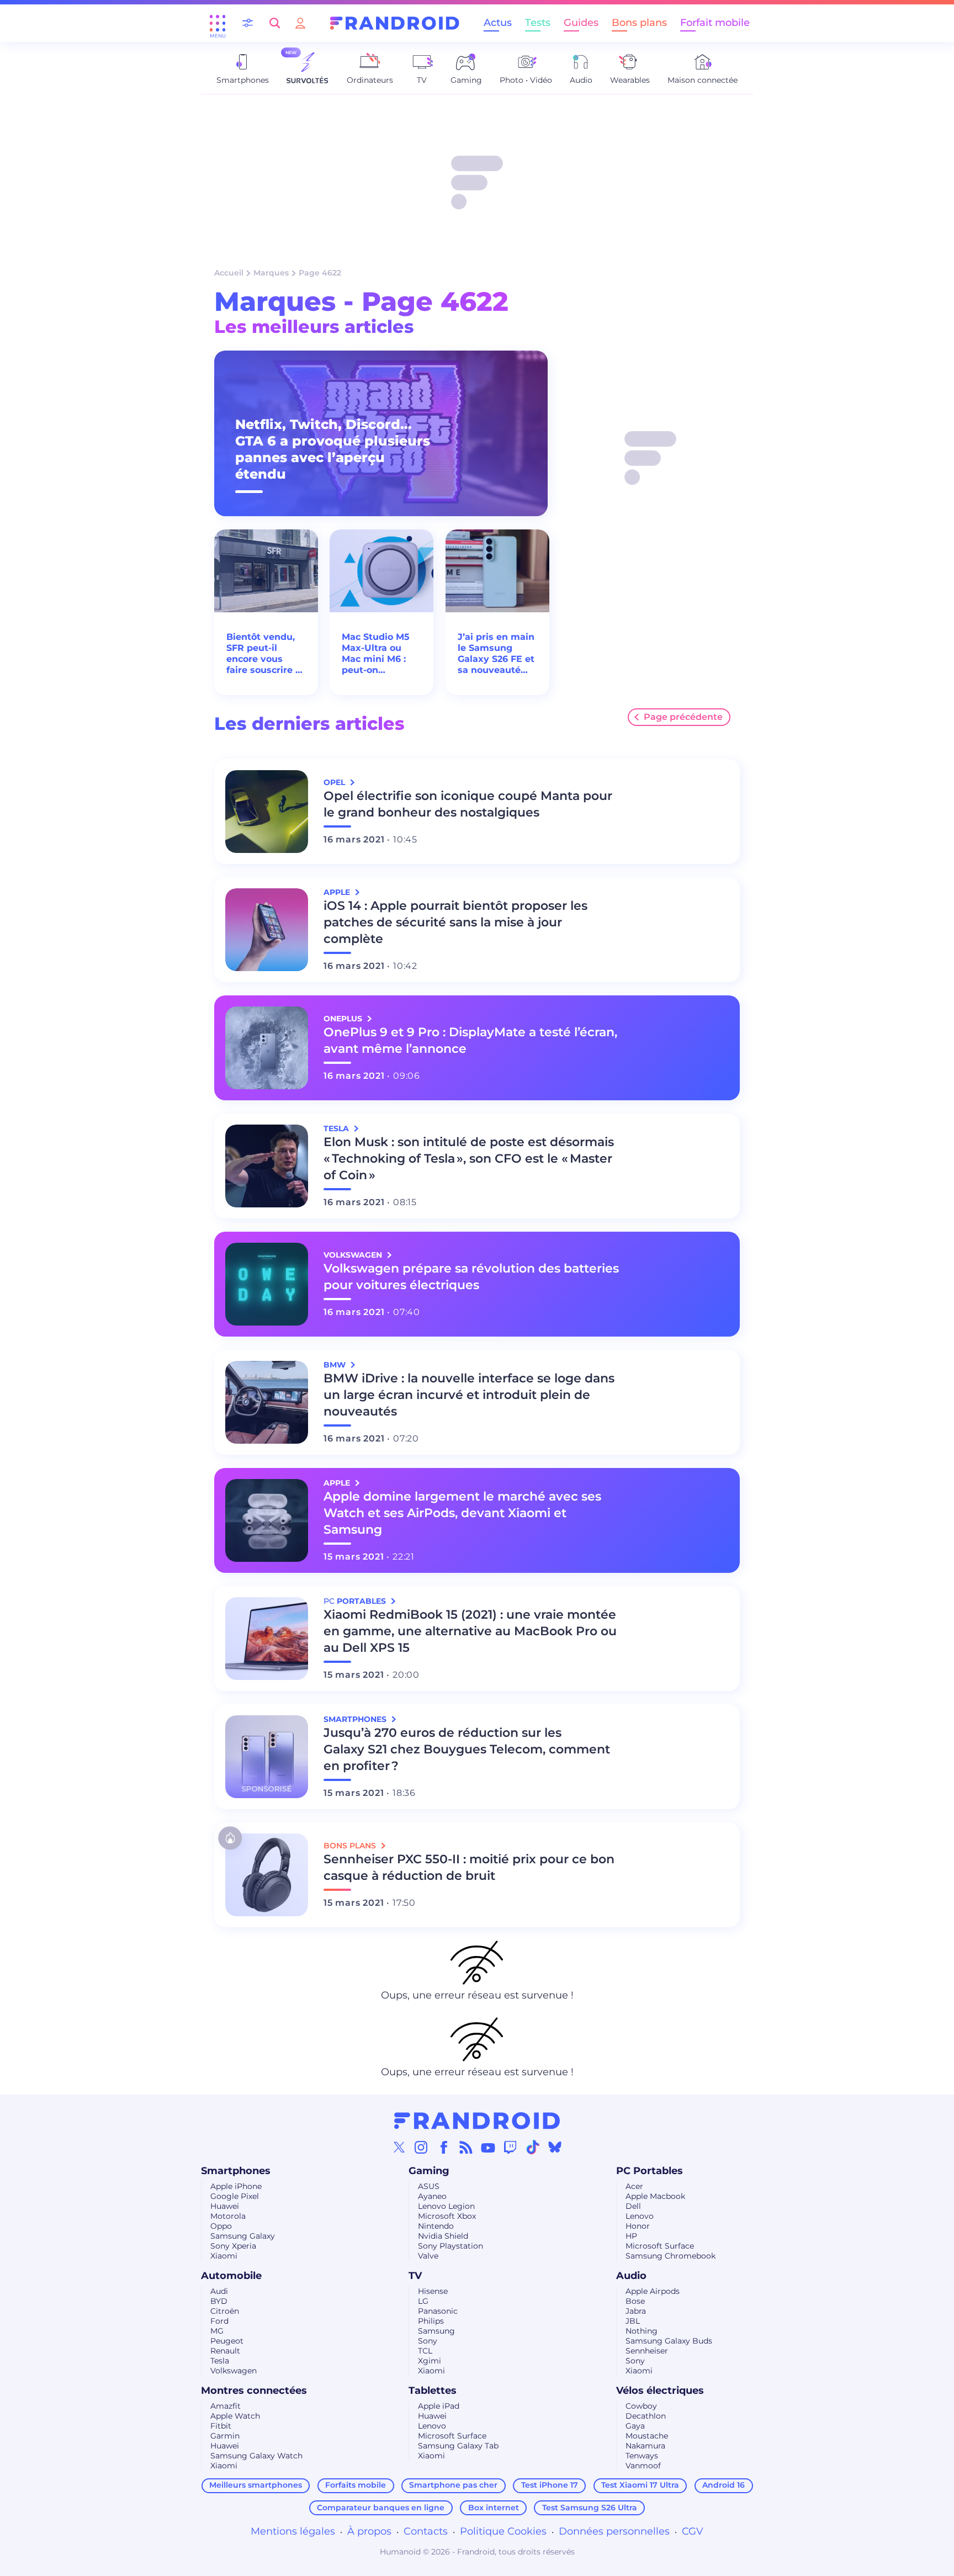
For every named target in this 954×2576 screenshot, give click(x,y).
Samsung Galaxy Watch (256, 2456)
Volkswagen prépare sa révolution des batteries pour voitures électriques (471, 1277)
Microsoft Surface (660, 2246)
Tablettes (433, 2391)
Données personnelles (614, 2531)
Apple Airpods (653, 2291)
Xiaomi (224, 2256)
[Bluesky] (555, 2147)
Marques (271, 273)
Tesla (220, 2361)
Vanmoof (643, 2466)
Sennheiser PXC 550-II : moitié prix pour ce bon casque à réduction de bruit (469, 1867)
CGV (693, 2531)
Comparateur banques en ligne (381, 2508)
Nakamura (645, 2446)
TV (415, 2276)
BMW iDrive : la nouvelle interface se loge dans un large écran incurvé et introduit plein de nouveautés (469, 1395)
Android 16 (724, 2485)
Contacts (426, 2531)
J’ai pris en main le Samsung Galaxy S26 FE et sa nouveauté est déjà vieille (496, 654)
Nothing (642, 2331)
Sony (428, 2341)
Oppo (221, 2226)
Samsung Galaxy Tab (458, 2446)
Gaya (635, 2426)
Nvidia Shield (443, 2236)
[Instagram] (421, 2147)
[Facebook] (444, 2147)
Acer (634, 2186)
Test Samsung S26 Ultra (590, 2508)
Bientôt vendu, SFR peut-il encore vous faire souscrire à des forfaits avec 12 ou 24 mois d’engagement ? (265, 654)
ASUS (429, 2186)
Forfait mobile (715, 23)
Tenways (642, 2456)
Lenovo (640, 2216)
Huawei (225, 2206)
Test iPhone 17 (550, 2485)
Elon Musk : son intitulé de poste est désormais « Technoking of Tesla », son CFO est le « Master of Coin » (469, 1159)
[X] (399, 2147)
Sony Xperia (233, 2246)
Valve (428, 2256)
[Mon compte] (300, 23)
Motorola (228, 2216)
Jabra (636, 2311)
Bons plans (639, 23)
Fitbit (221, 2426)
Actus (498, 23)
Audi (219, 2291)
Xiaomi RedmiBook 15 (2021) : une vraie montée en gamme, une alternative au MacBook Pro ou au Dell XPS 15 (470, 1631)
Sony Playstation (451, 2246)
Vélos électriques (660, 2391)
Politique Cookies (503, 2531)
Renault (225, 2351)
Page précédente (683, 717)
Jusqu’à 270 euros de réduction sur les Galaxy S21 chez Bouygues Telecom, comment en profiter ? (467, 1749)
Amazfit (226, 2406)
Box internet (494, 2508)
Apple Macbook (655, 2196)
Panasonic (438, 2311)
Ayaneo (432, 2196)
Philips (431, 2321)
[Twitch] (510, 2147)
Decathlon (646, 2416)
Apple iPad (439, 2406)
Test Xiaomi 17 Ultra (640, 2485)
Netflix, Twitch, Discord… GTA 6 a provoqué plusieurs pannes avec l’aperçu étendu (333, 449)
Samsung (436, 2331)
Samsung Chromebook (671, 2256)
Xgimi (430, 2361)
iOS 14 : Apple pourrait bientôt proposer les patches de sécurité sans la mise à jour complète (455, 922)
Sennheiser (647, 2351)
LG (423, 2301)
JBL (633, 2321)
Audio (631, 2276)
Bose (635, 2301)
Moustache (647, 2436)
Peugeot (227, 2341)
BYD (219, 2301)
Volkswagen (234, 2371)
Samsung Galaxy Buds (669, 2341)
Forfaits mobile (356, 2485)
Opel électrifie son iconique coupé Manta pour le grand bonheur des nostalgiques (468, 804)
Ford (219, 2321)
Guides (581, 23)
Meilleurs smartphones (256, 2485)
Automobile (231, 2276)
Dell (633, 2206)
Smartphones (236, 2171)
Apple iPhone (236, 2186)
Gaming (429, 2171)
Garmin (225, 2436)
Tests (538, 23)
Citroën (225, 2311)
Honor (638, 2226)
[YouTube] (488, 2147)
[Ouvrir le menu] (218, 23)
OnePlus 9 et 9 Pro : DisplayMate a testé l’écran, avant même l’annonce (470, 1040)
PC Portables (650, 2171)
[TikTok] (533, 2147)
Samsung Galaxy (243, 2236)
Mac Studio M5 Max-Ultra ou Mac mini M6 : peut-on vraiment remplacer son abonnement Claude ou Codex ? (376, 654)
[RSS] (466, 2147)
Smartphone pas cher (453, 2485)
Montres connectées (254, 2391)
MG (217, 2331)
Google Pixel (235, 2196)
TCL (425, 2351)
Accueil (229, 273)
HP (631, 2236)
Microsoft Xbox (447, 2216)
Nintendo (436, 2226)
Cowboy (641, 2406)
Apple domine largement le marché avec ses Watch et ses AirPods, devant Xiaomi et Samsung (462, 1513)
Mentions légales (293, 2531)
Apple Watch (235, 2416)
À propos (369, 2531)
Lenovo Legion (446, 2206)
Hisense (433, 2291)
